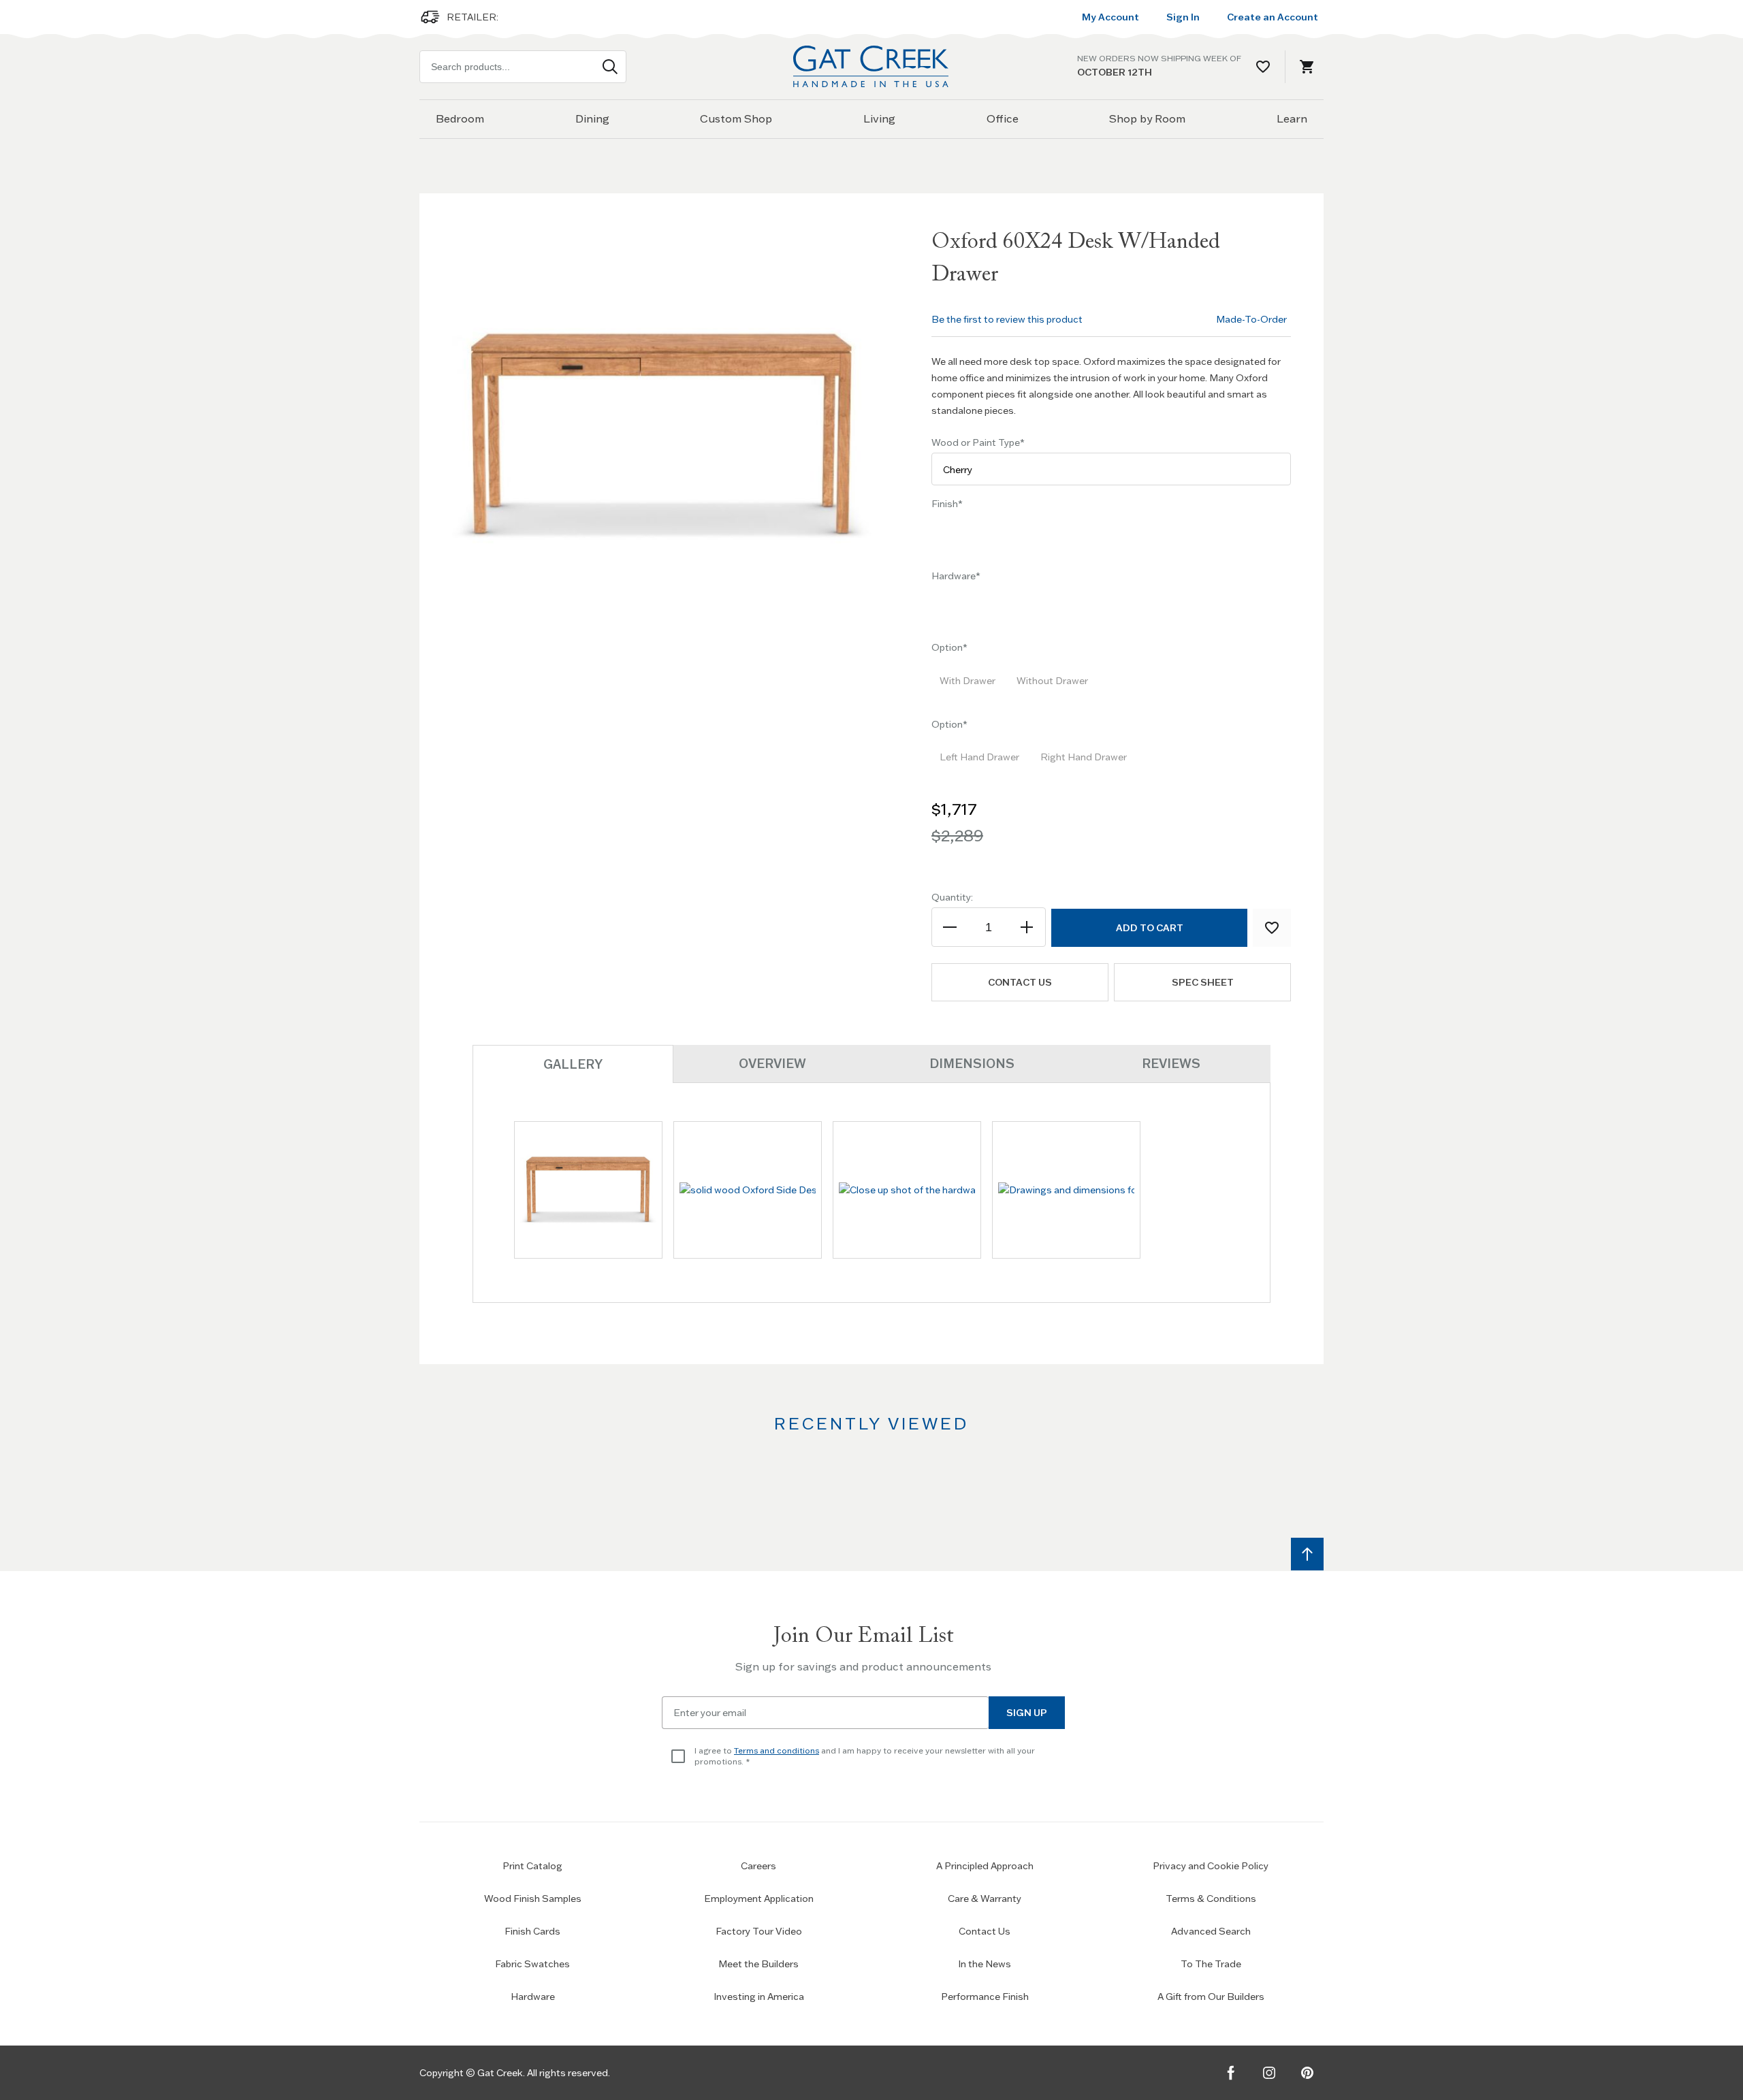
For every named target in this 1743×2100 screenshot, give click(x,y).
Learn (1292, 118)
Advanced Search (1211, 1931)
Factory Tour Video (759, 1931)
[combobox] (523, 67)
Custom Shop (736, 118)
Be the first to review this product (1007, 319)
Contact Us (985, 1931)
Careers (758, 1866)
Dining (592, 118)
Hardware (533, 1997)
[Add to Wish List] (1272, 928)
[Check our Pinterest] (1307, 2073)
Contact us (1020, 982)
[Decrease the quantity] (951, 927)
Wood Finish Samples (533, 1899)
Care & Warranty (985, 1899)
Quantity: (952, 897)
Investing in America (759, 1997)
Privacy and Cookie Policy (1211, 1866)
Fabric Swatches (532, 1964)
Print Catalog (532, 1866)
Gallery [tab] (573, 1064)
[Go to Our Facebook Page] (1231, 2073)
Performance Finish (985, 1997)
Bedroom (460, 118)
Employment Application (759, 1899)
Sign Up (1027, 1713)
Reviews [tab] (1171, 1064)
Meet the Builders (758, 1964)
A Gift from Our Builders (1211, 1997)
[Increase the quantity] (1026, 927)
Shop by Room (1147, 118)
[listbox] (1111, 538)
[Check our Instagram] (1269, 2073)
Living (879, 118)
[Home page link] (871, 66)
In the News (985, 1964)
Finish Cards (532, 1931)
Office (1003, 118)
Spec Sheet (1203, 982)
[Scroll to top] (1307, 1554)
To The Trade (1211, 1964)
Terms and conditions (777, 1750)
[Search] (610, 67)
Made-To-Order (1251, 319)
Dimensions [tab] (972, 1064)
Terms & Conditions (1211, 1899)
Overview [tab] (772, 1064)
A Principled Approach (985, 1866)
